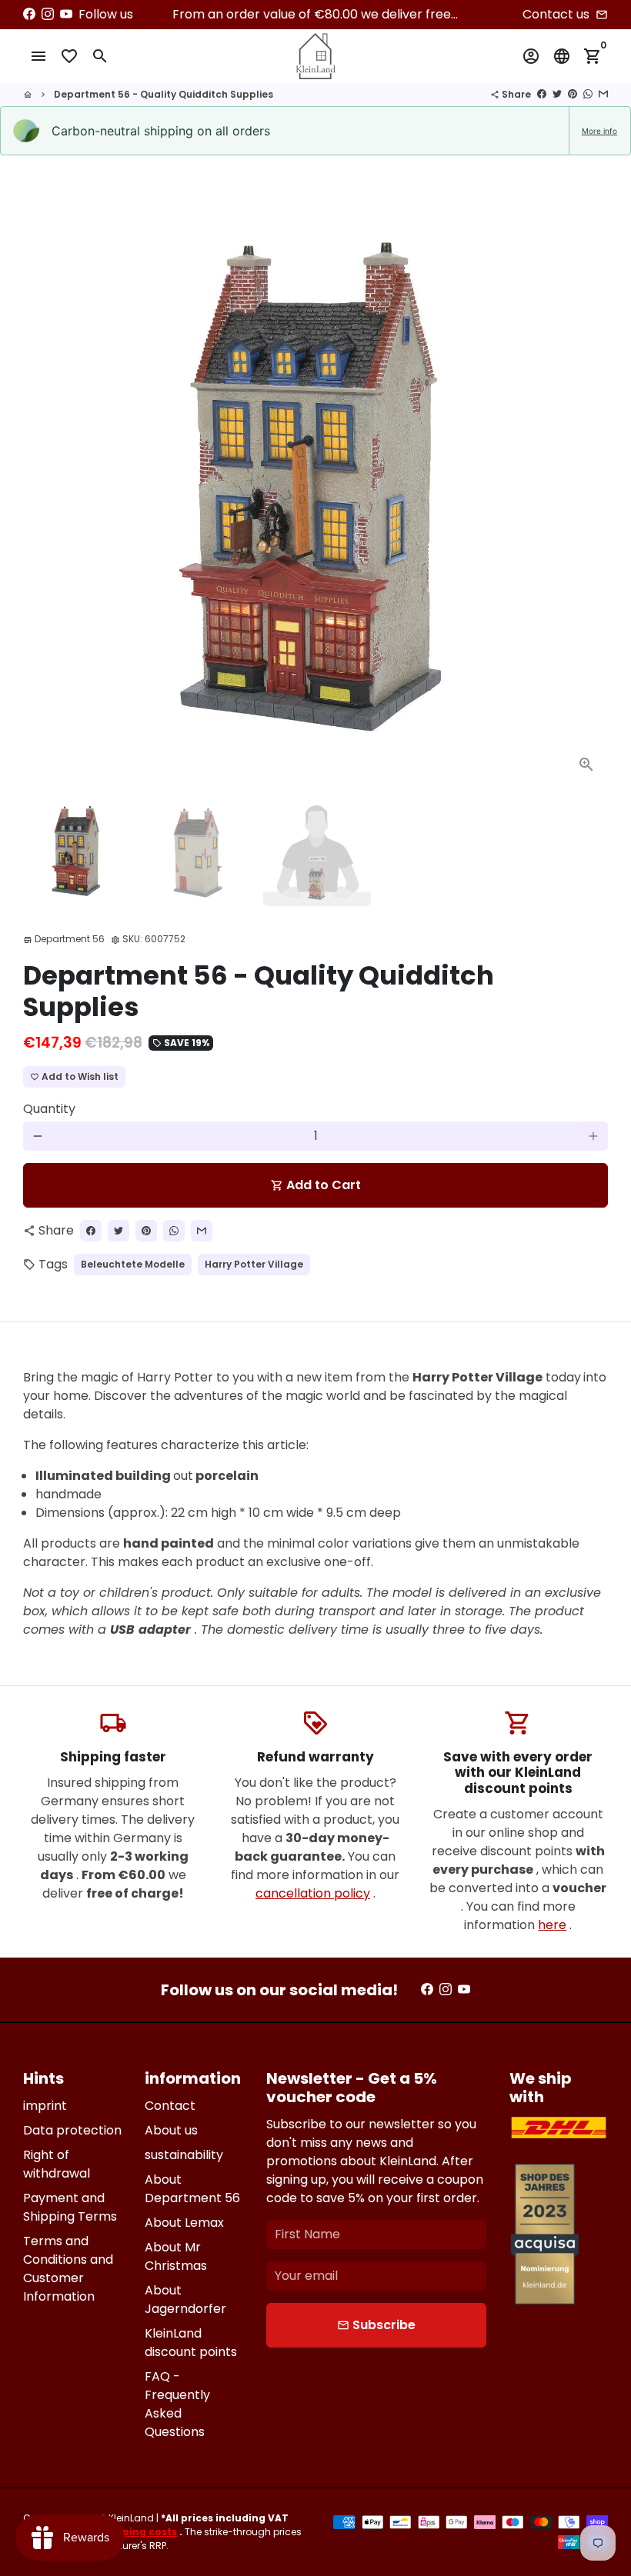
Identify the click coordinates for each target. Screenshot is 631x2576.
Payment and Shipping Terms (70, 2207)
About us (171, 2130)
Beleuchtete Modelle (133, 1264)
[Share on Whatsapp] (588, 94)
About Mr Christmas (176, 2256)
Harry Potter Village (254, 1264)
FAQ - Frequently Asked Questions (177, 2404)
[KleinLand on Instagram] (48, 14)
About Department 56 (192, 2189)
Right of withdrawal (57, 2164)
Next (587, 494)
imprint (45, 2106)
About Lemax (184, 2223)
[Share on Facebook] (542, 94)
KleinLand (131, 2518)
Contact (170, 2106)
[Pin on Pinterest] (573, 94)
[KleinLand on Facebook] (29, 14)
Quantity (49, 1109)
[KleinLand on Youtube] (66, 14)
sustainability (184, 2155)
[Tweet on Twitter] (557, 94)
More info (599, 131)
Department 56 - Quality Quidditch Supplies (164, 94)
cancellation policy (313, 1893)
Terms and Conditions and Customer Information (68, 2269)
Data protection (72, 2130)
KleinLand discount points (191, 2343)
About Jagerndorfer (185, 2299)
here (552, 1925)
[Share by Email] (603, 94)
